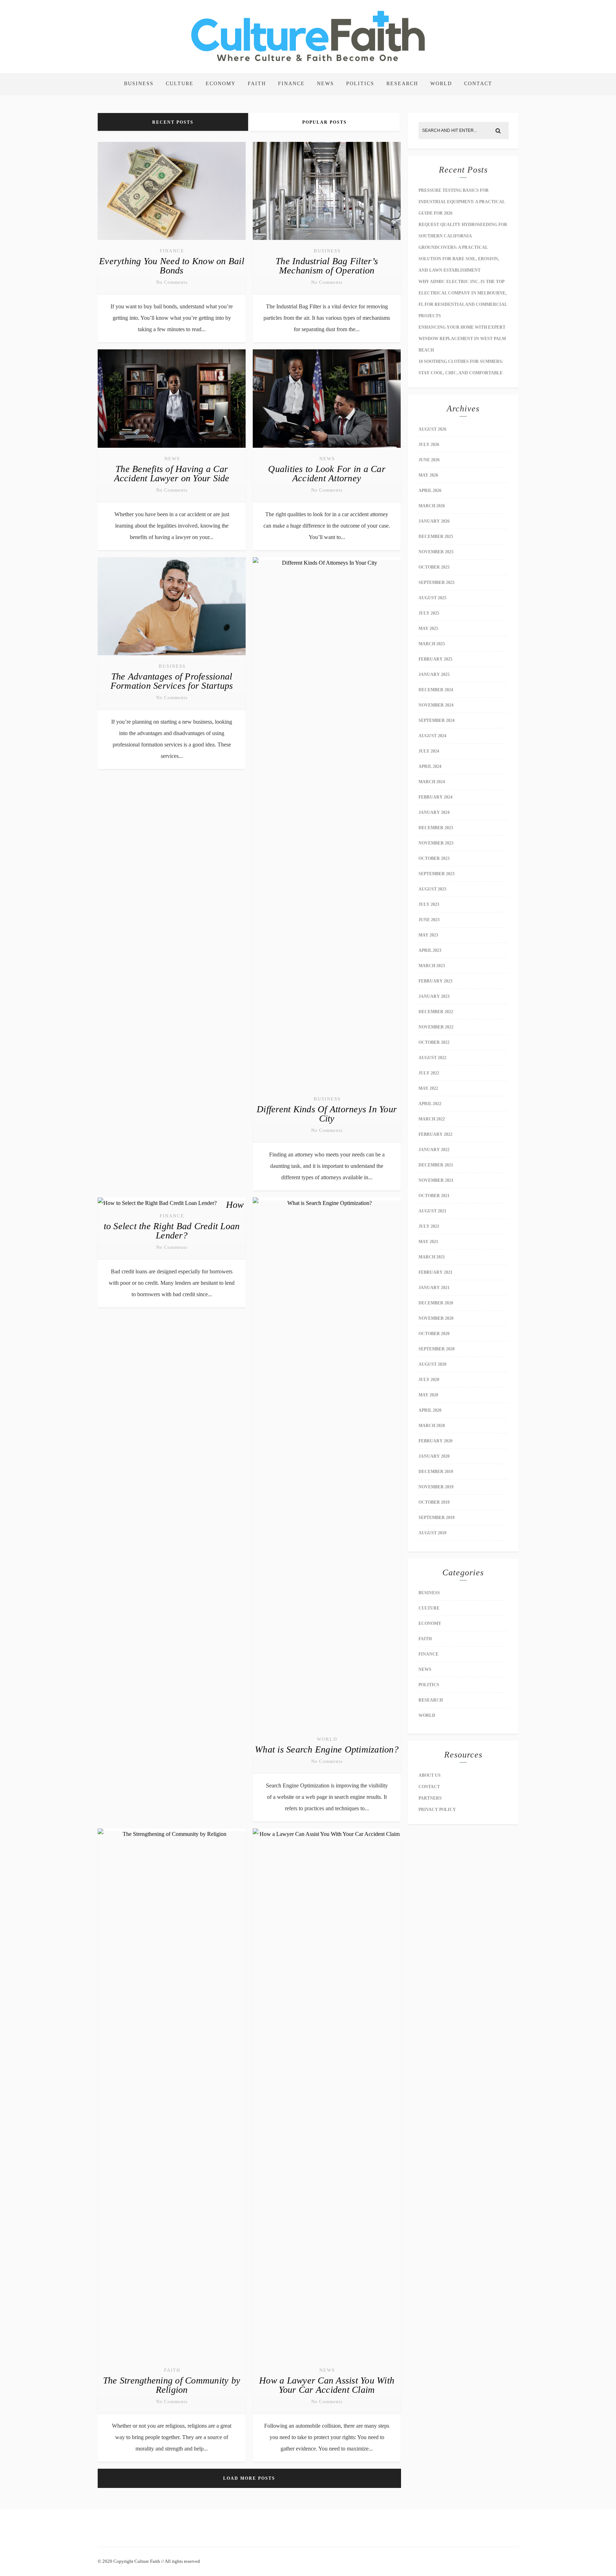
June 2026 (429, 460)
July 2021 (429, 1226)
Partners (430, 1798)
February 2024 (435, 797)
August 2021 (432, 1211)
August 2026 (432, 429)
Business (139, 84)
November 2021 (436, 1180)
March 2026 (432, 506)
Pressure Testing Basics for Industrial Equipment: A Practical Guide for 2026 (462, 202)
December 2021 (436, 1165)
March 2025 (432, 644)
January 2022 (434, 1150)
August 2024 (432, 736)
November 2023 (436, 843)
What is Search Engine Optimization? (327, 1749)
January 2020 (434, 1456)
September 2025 (437, 583)
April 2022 (430, 1104)
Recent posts (173, 122)
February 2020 (435, 1441)
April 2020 (430, 1410)
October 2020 (434, 1334)
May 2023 (428, 935)
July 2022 (429, 1073)
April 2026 (430, 491)
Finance (291, 84)
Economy (221, 84)
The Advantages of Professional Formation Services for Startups (172, 681)
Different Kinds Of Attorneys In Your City (327, 1114)
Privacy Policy (437, 1810)
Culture (180, 84)
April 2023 (430, 950)
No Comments (172, 282)
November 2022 (436, 1027)
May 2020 (428, 1395)
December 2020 (436, 1303)
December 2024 (436, 690)
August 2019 (432, 1533)
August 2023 (432, 889)
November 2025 (436, 552)
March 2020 (432, 1426)
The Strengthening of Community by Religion (172, 2385)
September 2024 (437, 720)
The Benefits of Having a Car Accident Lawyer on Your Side (172, 474)
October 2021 (434, 1196)
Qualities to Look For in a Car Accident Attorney (327, 474)
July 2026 (429, 445)
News (325, 84)
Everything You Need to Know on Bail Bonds (172, 266)
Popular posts (325, 122)
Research (402, 84)
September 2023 (437, 874)
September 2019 (437, 1518)
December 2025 (436, 537)
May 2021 (428, 1242)
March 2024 (432, 782)
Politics (360, 84)
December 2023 (436, 828)
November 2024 (436, 705)
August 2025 (432, 598)
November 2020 (436, 1318)
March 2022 (432, 1119)
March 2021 (432, 1257)
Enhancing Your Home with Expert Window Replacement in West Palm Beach (462, 339)
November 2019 (436, 1487)
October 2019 (434, 1502)
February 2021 (435, 1272)
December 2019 (436, 1472)
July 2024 (429, 751)
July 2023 (429, 904)
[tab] (173, 122)
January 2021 (434, 1288)
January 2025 (434, 674)
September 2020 (437, 1349)
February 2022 (435, 1134)
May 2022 (428, 1088)
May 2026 (428, 475)
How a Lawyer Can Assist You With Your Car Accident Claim (327, 2385)
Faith (257, 84)
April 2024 (430, 766)
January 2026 (434, 521)
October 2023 (434, 858)
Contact (478, 84)
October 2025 (434, 567)
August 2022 (432, 1058)
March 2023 (432, 966)
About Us (430, 1775)
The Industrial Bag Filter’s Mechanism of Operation (327, 266)
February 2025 (435, 659)
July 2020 (429, 1380)
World (441, 84)
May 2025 (428, 628)
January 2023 (434, 996)
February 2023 (435, 981)
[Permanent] (172, 241)
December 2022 (436, 1012)
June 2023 (429, 920)
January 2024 (434, 812)
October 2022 (434, 1042)
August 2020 (432, 1364)
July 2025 (429, 613)
